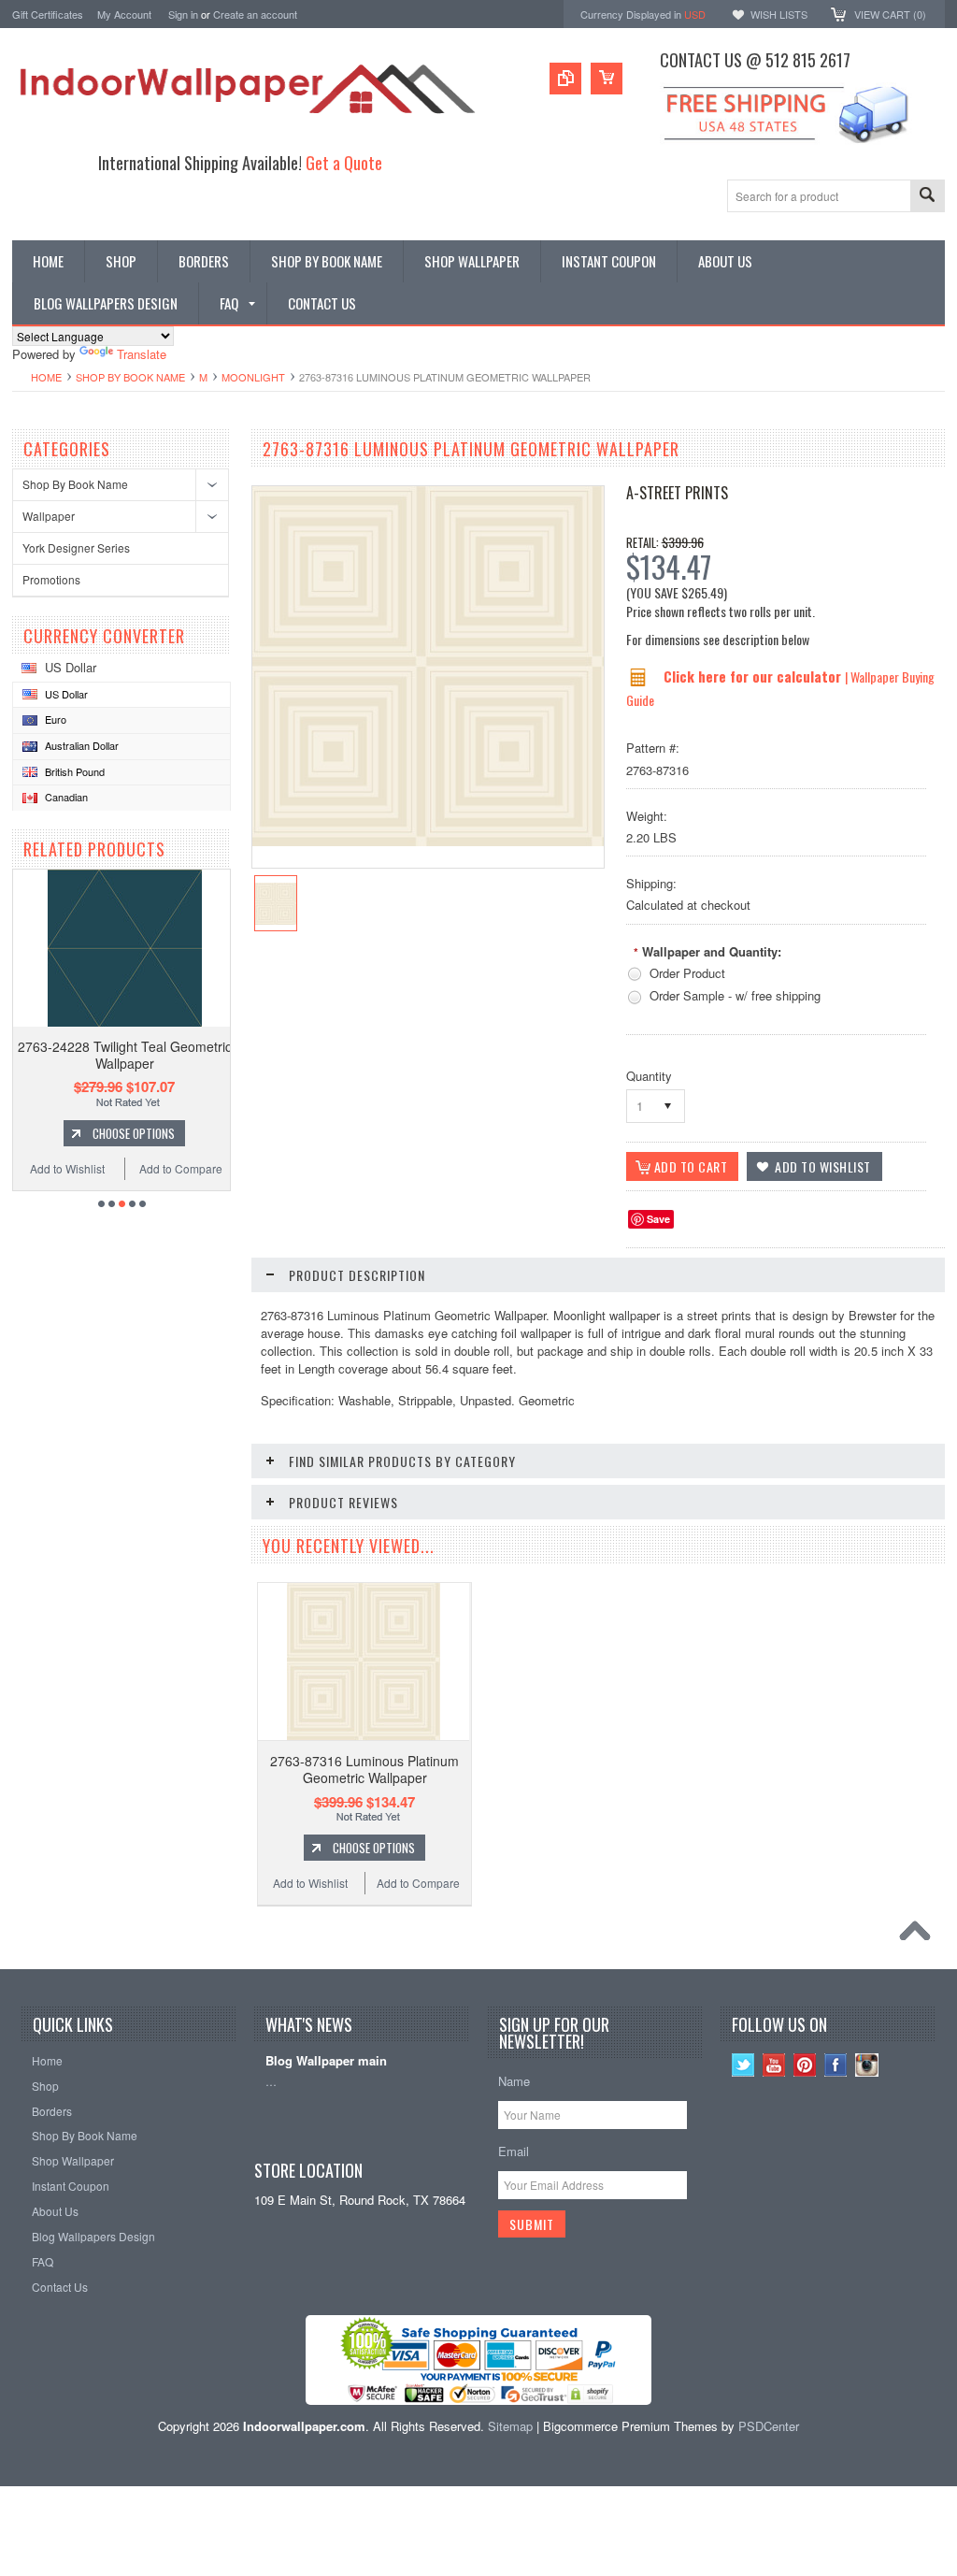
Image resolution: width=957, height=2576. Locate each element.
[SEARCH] (927, 197)
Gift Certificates (48, 14)
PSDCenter (769, 2426)
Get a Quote (344, 162)
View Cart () (890, 14)
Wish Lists (779, 14)
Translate (142, 354)
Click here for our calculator (754, 676)
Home (46, 377)
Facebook (836, 2065)
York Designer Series (76, 547)
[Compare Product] (565, 79)
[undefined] (428, 841)
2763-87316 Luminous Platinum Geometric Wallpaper (364, 1769)
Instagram (867, 2065)
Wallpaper (49, 516)
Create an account (255, 14)
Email (514, 2151)
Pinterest (805, 2065)
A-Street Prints (677, 493)
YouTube (774, 2065)
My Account (124, 14)
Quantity (649, 1076)
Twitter (743, 2065)
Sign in (183, 14)
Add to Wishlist (67, 1168)
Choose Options (134, 1133)
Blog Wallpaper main (326, 2061)
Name (514, 2081)
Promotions (51, 579)
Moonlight (253, 377)
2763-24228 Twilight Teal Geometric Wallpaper (125, 1055)
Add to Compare (181, 1168)
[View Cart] (607, 79)
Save (658, 1219)
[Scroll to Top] (920, 1936)
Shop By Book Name (130, 377)
